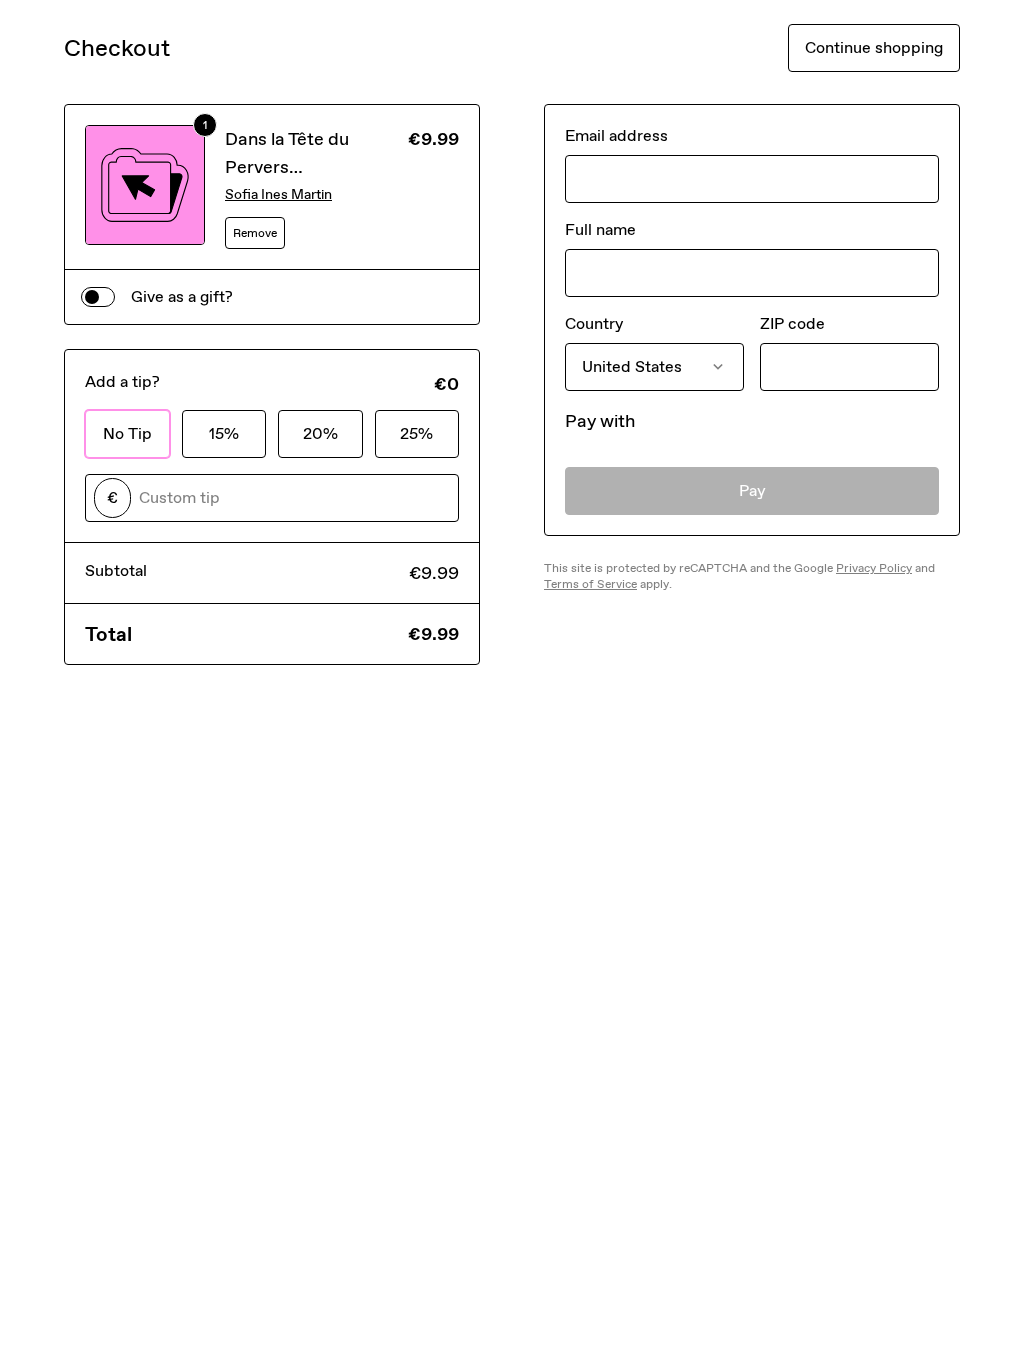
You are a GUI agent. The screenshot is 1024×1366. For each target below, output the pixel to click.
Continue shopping (874, 47)
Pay (752, 490)
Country (594, 323)
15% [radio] (224, 433)
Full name (600, 229)
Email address (616, 135)
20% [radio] (320, 433)
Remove (255, 233)
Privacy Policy (874, 568)
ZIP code (792, 323)
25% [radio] (416, 433)
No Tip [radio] (127, 433)
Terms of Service (590, 584)
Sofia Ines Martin (278, 194)
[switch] (98, 297)
